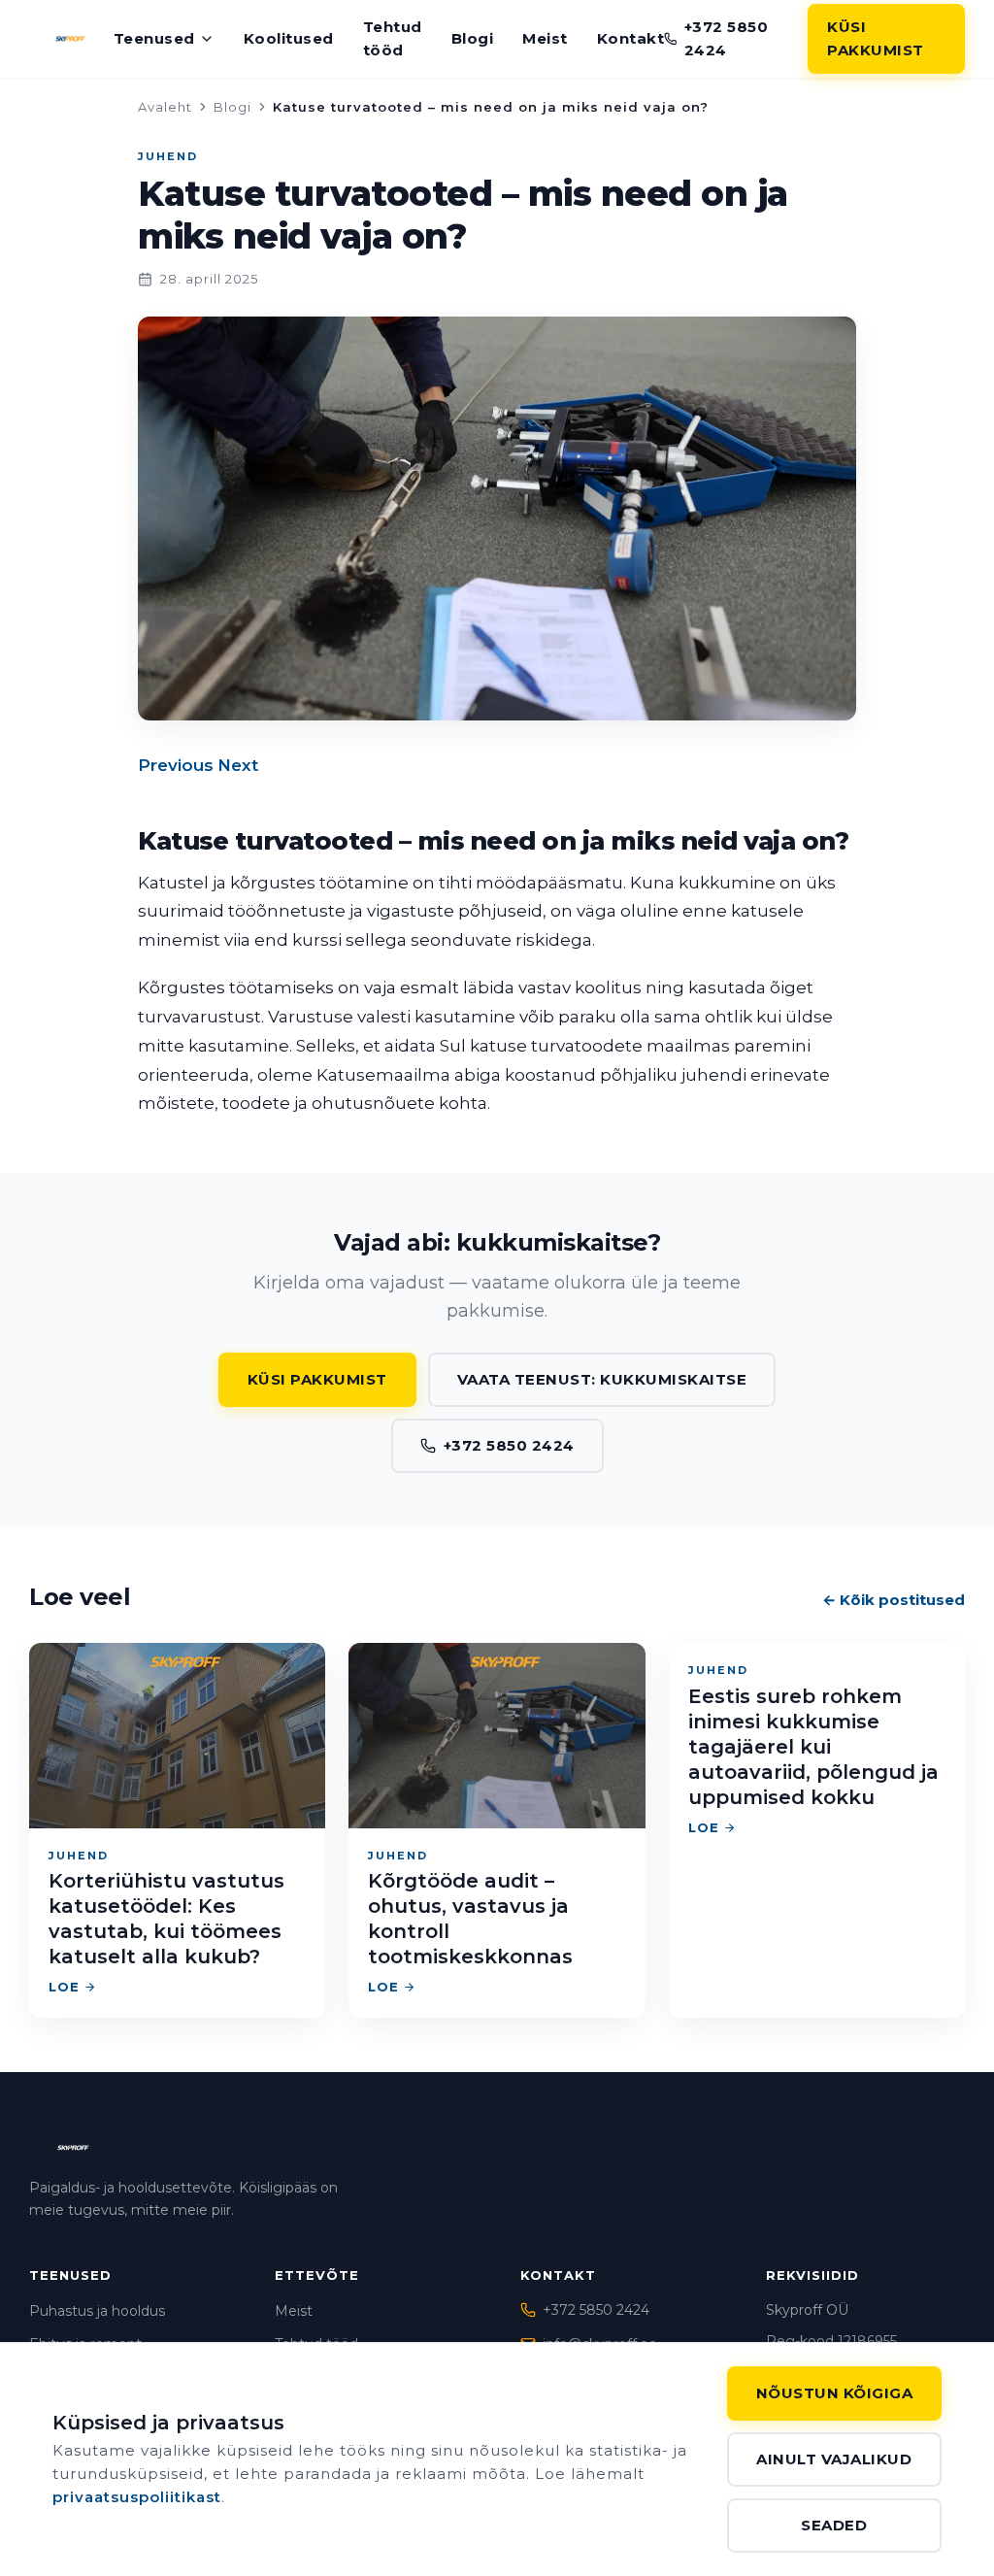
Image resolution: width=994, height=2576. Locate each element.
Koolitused (289, 38)
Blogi (473, 38)
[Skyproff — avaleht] (71, 39)
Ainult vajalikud (834, 2459)
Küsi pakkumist (876, 38)
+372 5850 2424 (727, 38)
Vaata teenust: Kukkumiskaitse (602, 1379)
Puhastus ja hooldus (97, 2311)
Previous (176, 765)
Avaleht (165, 107)
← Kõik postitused (894, 1600)
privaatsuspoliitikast (137, 2497)
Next (238, 765)
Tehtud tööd (393, 38)
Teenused (154, 38)
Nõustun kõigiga (835, 2393)
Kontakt (631, 38)
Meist (545, 38)
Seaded (834, 2525)
